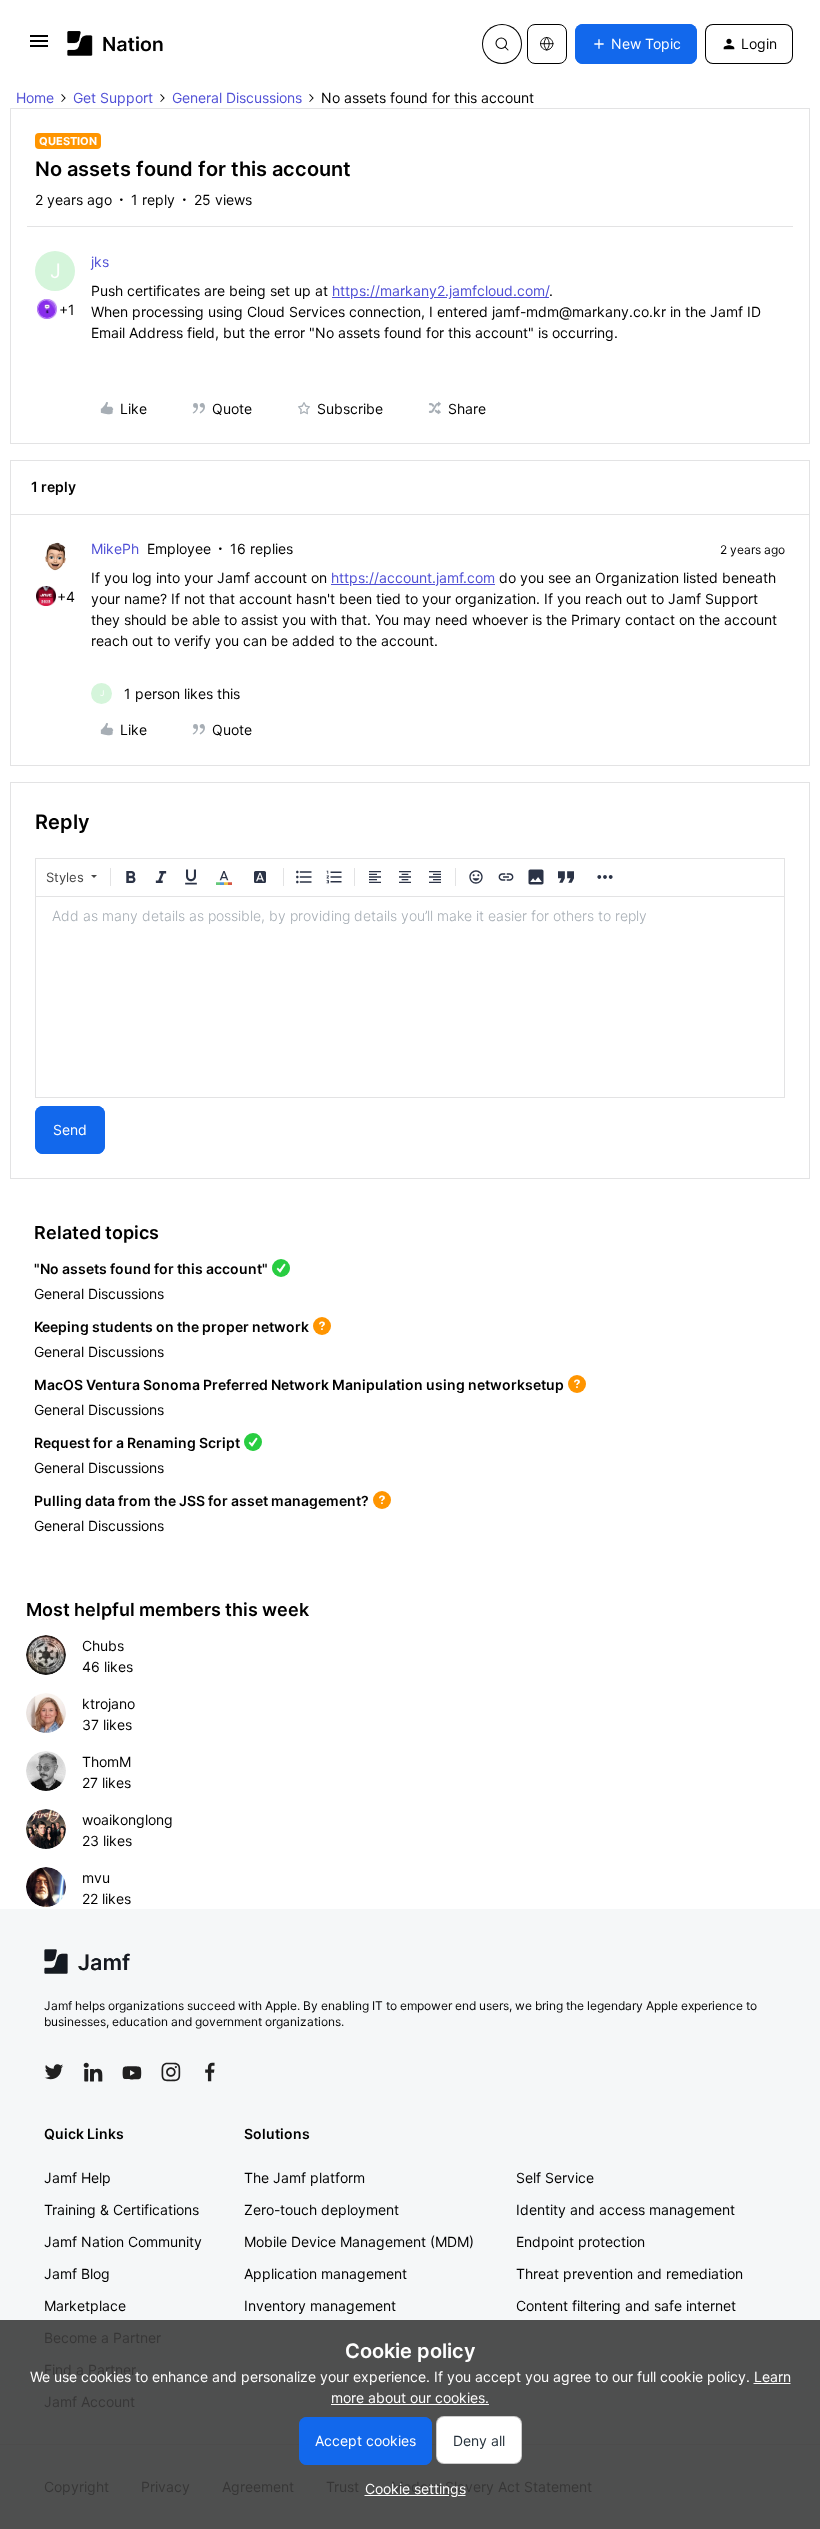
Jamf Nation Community (123, 2241)
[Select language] (547, 44)
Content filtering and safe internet (626, 2305)
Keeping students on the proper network (171, 1326)
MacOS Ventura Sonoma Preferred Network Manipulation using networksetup (299, 1384)
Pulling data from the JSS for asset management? (201, 1500)
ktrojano (108, 1703)
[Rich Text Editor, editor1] (410, 997)
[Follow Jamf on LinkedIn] (93, 2072)
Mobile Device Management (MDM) (359, 2241)
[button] (39, 47)
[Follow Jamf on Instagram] (171, 2072)
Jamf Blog (77, 2273)
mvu (96, 1877)
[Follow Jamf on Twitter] (54, 2072)
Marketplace (85, 2305)
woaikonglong (127, 1819)
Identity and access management (625, 2209)
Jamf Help (77, 2177)
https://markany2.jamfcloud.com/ (440, 290)
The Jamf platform (304, 2177)
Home (35, 97)
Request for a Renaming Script (137, 1442)
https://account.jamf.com (413, 577)
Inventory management (320, 2305)
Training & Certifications (121, 2209)
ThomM (106, 1761)
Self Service (555, 2177)
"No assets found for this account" (151, 1268)
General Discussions (237, 97)
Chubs (103, 1645)
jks (100, 261)
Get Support (113, 97)
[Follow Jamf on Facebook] (210, 2072)
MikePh (115, 548)
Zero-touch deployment (321, 2209)
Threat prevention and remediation (629, 2273)
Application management (325, 2273)
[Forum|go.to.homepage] (115, 43)
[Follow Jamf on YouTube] (132, 2072)
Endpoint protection (580, 2241)
